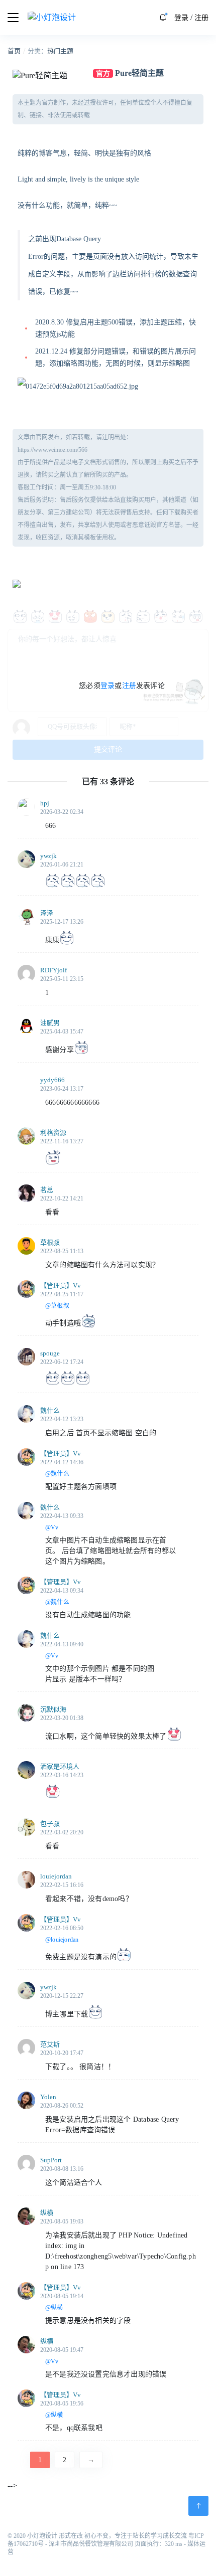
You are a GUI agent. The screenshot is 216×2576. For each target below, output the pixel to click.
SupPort (51, 2160)
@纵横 (54, 2308)
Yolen (48, 2097)
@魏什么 (57, 1474)
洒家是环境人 (60, 1766)
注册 (201, 18)
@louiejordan (62, 1940)
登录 (181, 18)
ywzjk (48, 856)
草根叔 (50, 1242)
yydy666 (52, 1080)
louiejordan (56, 1876)
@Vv (52, 1527)
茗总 (47, 1190)
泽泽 (47, 913)
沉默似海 (53, 1709)
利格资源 (53, 1133)
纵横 (47, 2213)
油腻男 (50, 1023)
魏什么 (50, 1410)
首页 (14, 51)
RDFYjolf (53, 970)
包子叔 (50, 1824)
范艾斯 (50, 2044)
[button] (163, 18)
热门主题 (60, 51)
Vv (77, 1285)
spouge (50, 1353)
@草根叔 (57, 1306)
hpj (45, 803)
